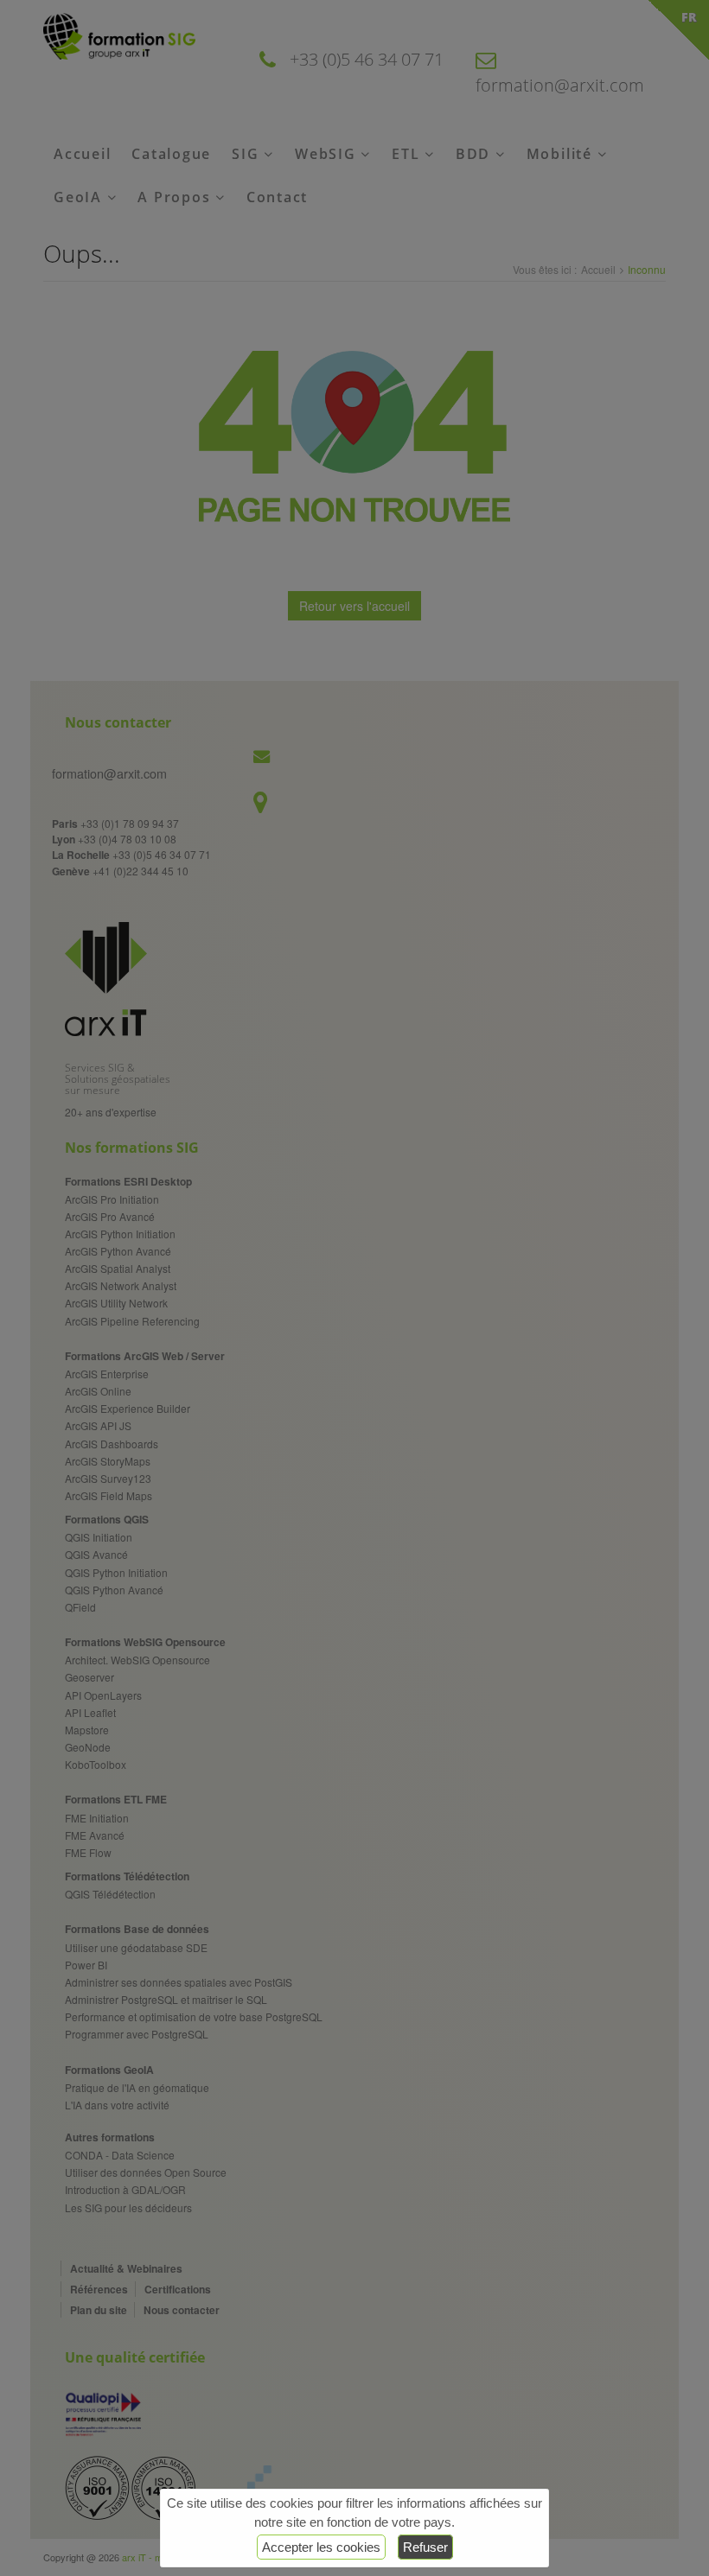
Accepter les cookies (321, 2547)
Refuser (425, 2547)
